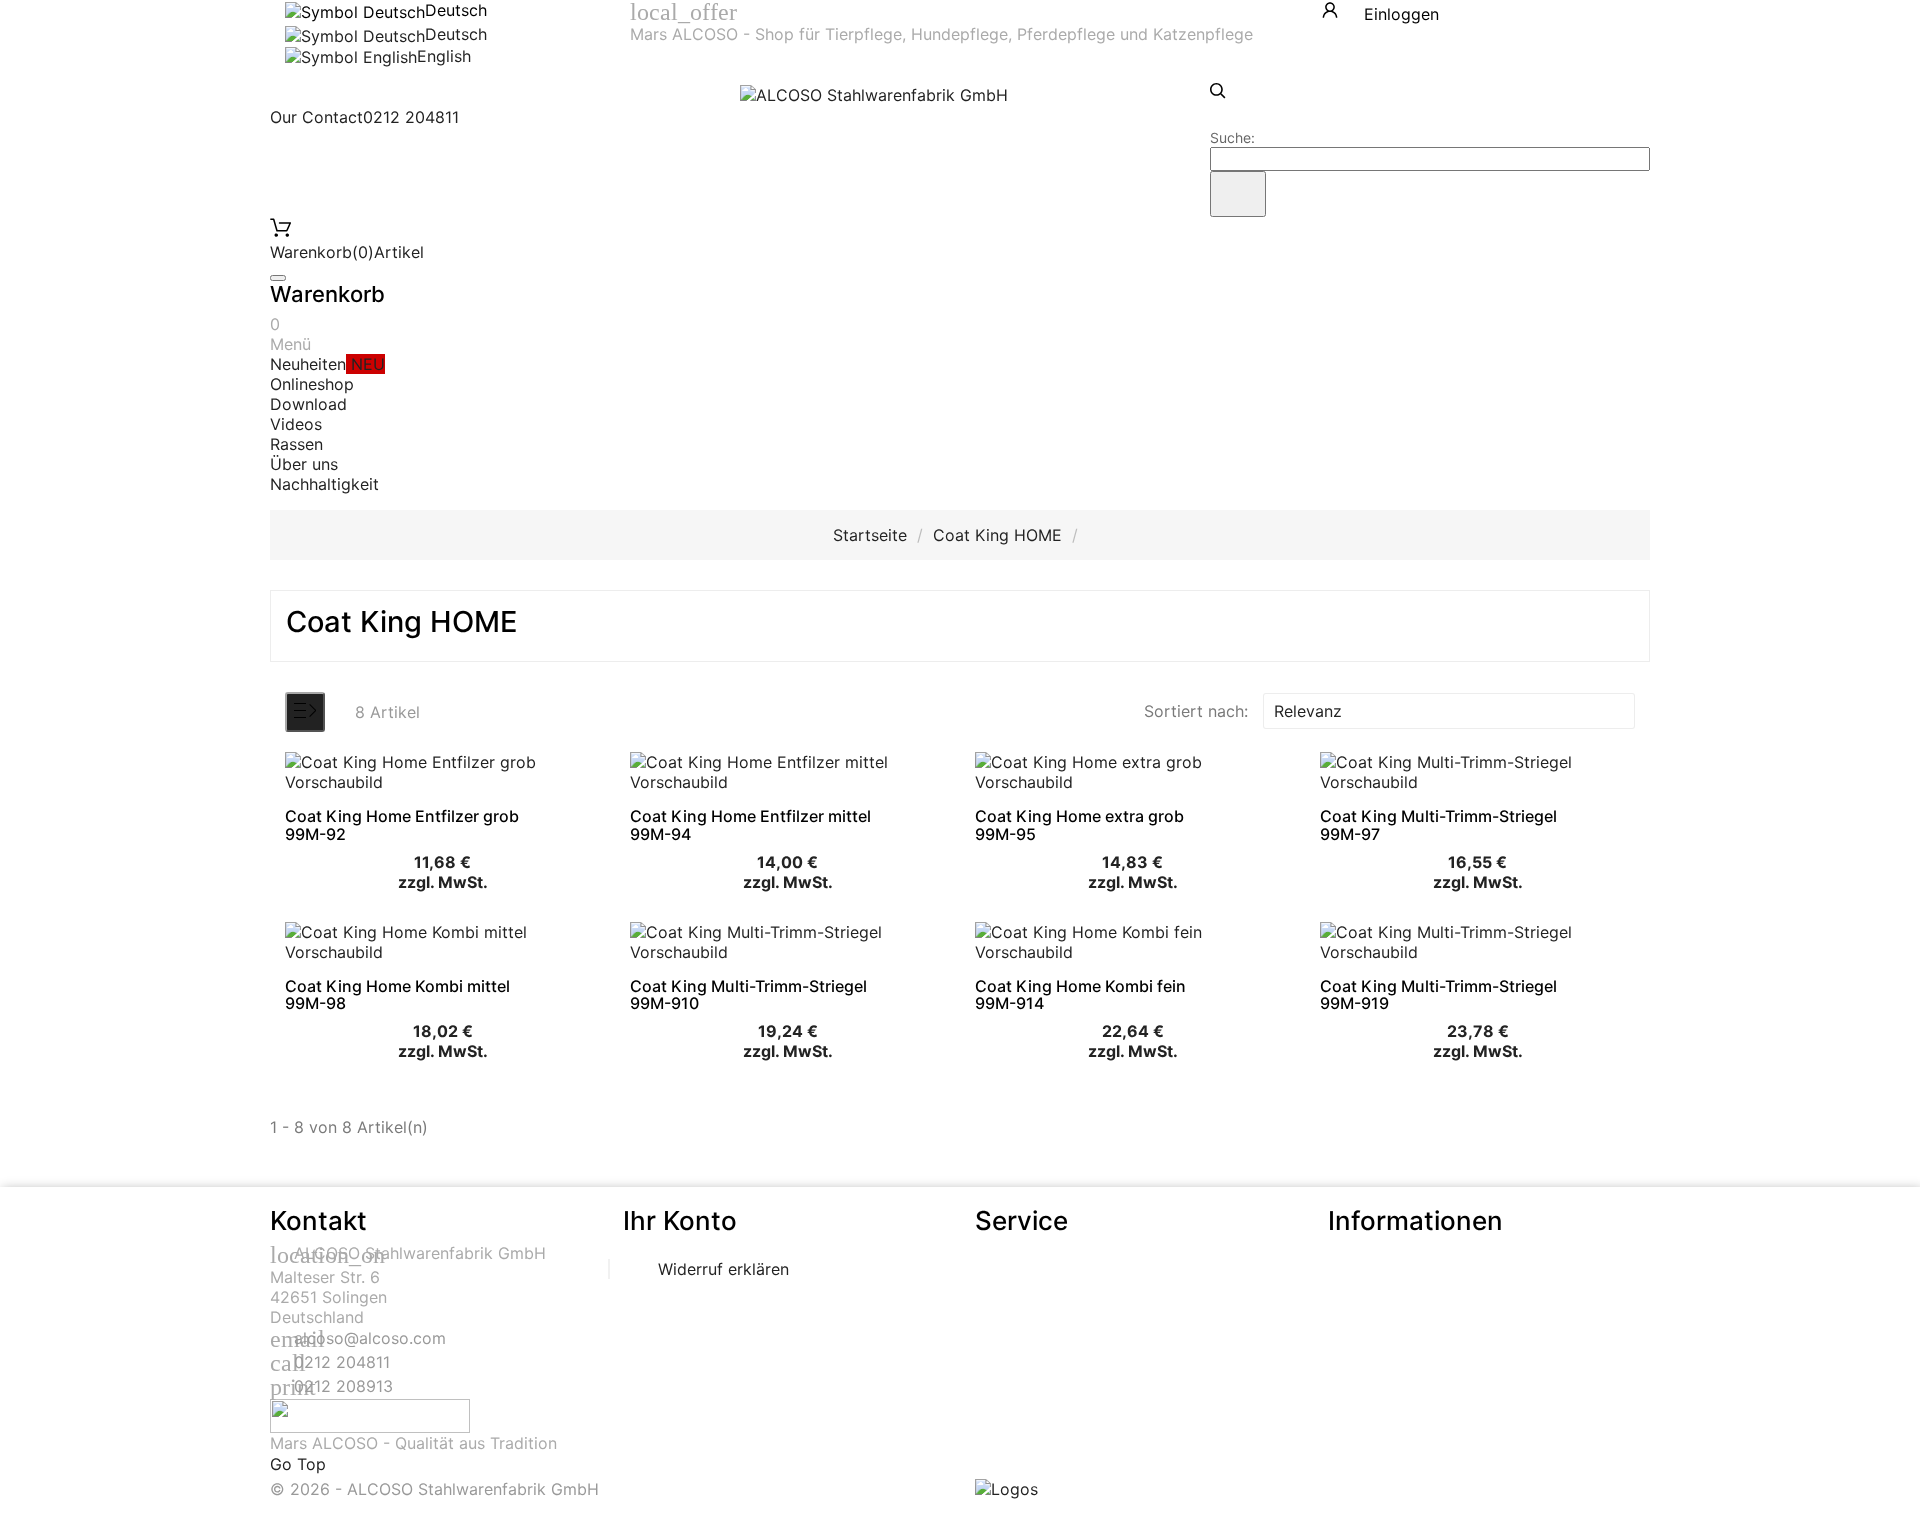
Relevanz (1446, 711)
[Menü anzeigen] (305, 712)
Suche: (1232, 137)
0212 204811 (342, 1362)
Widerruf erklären (723, 1269)
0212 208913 (343, 1386)
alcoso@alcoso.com (370, 1338)
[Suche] (1238, 194)
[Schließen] (278, 278)
